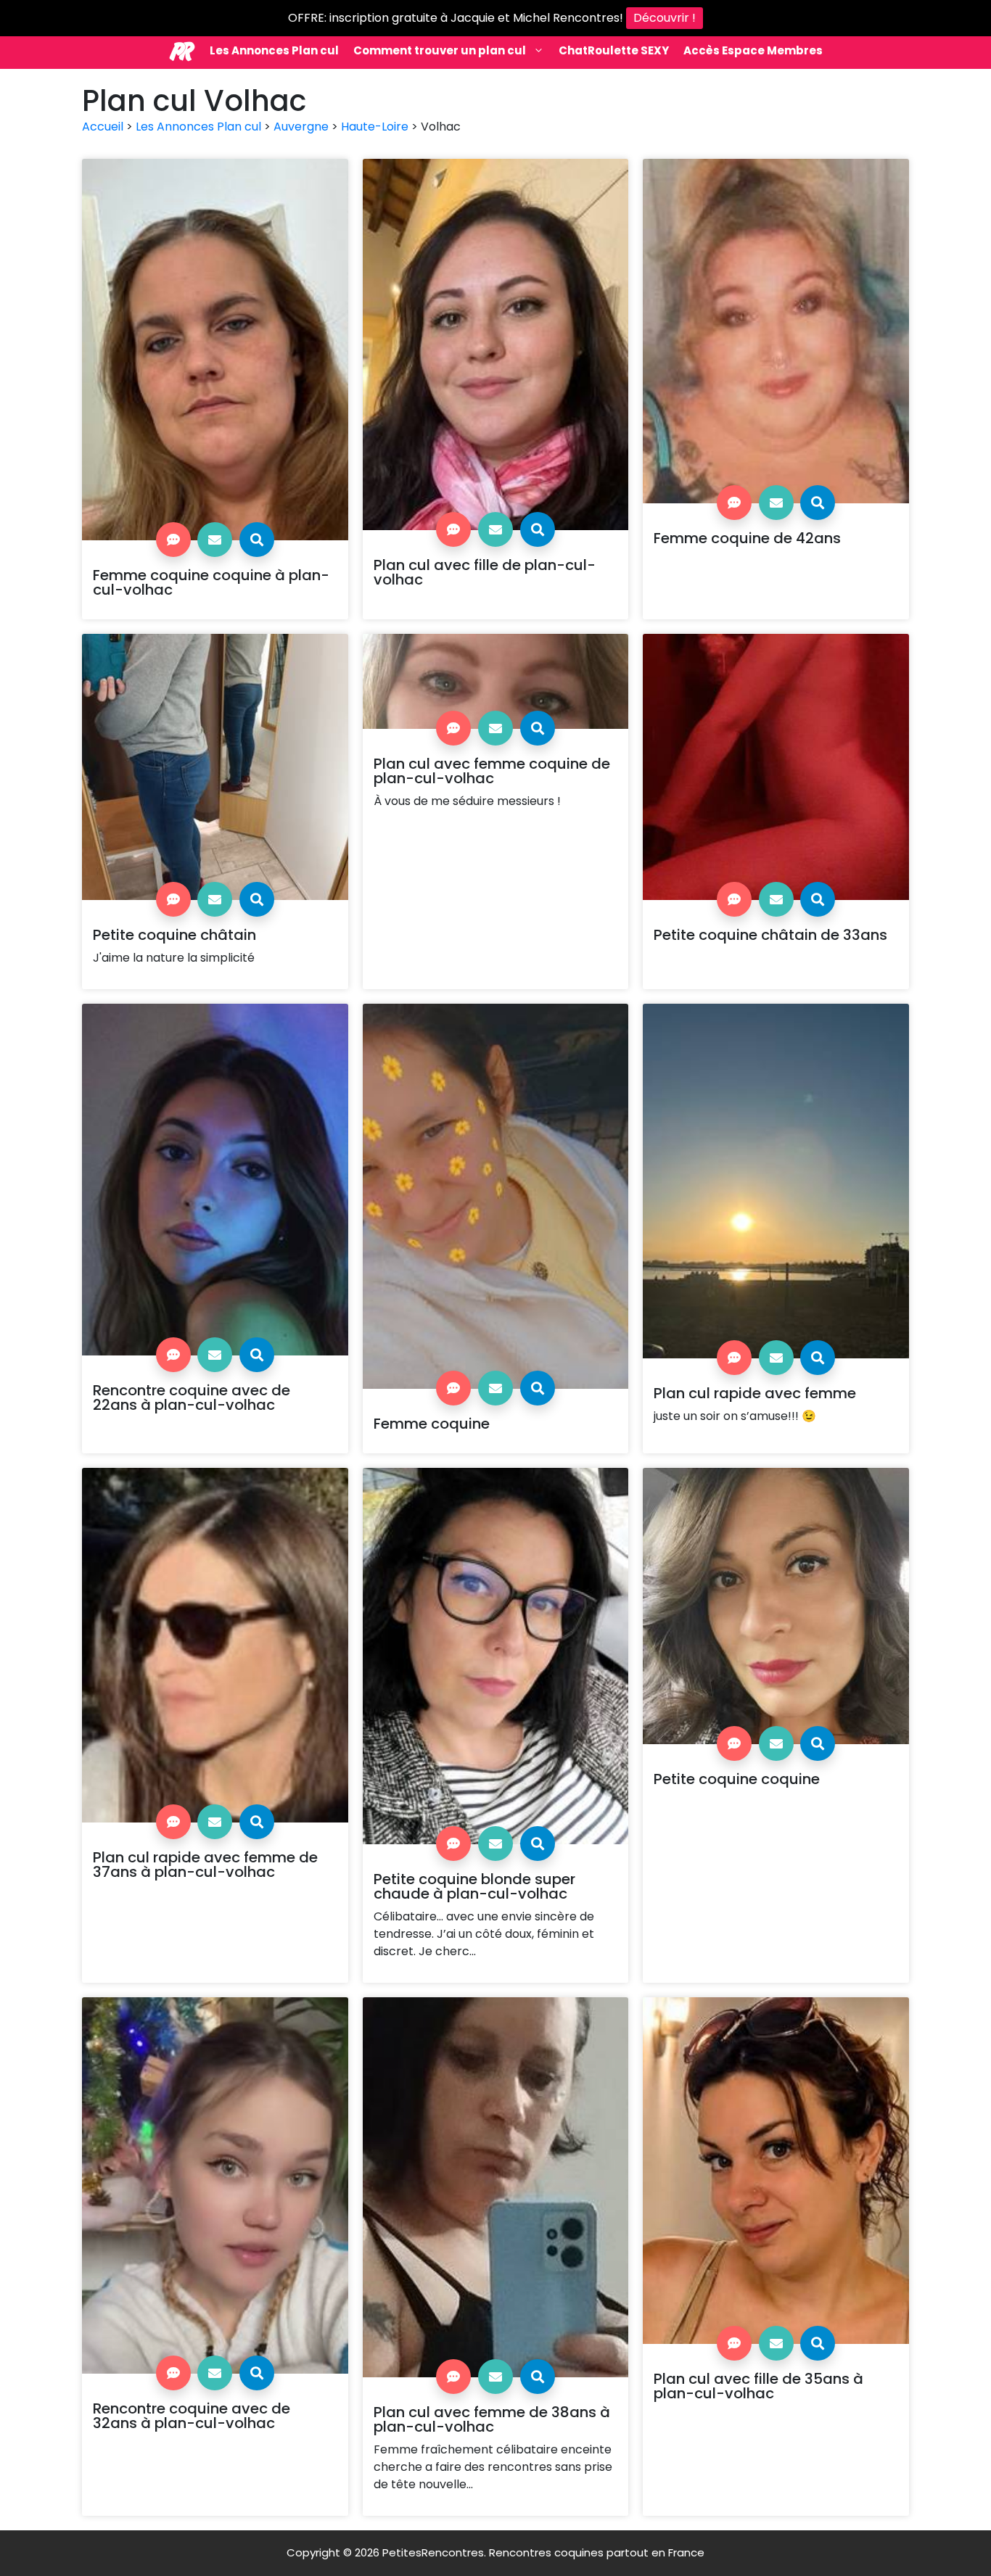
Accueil (103, 127)
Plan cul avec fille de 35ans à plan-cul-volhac (758, 2386)
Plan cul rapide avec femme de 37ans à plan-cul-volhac (205, 1865)
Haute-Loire (375, 127)
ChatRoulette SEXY (614, 50)
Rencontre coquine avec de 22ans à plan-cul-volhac (192, 1398)
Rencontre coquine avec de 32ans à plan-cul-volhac (192, 2416)
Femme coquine (432, 1424)
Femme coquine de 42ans (747, 538)
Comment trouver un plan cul (440, 50)
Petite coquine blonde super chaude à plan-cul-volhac (474, 1886)
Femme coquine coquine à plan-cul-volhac (211, 582)
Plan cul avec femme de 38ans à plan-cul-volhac (492, 2419)
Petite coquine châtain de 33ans (770, 935)
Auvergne (301, 127)
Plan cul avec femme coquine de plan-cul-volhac (492, 771)
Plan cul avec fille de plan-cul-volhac (485, 572)
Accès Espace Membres (753, 50)
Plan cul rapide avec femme (755, 1393)
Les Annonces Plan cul (274, 50)
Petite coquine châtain (174, 935)
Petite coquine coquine (737, 1779)
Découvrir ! (665, 18)
